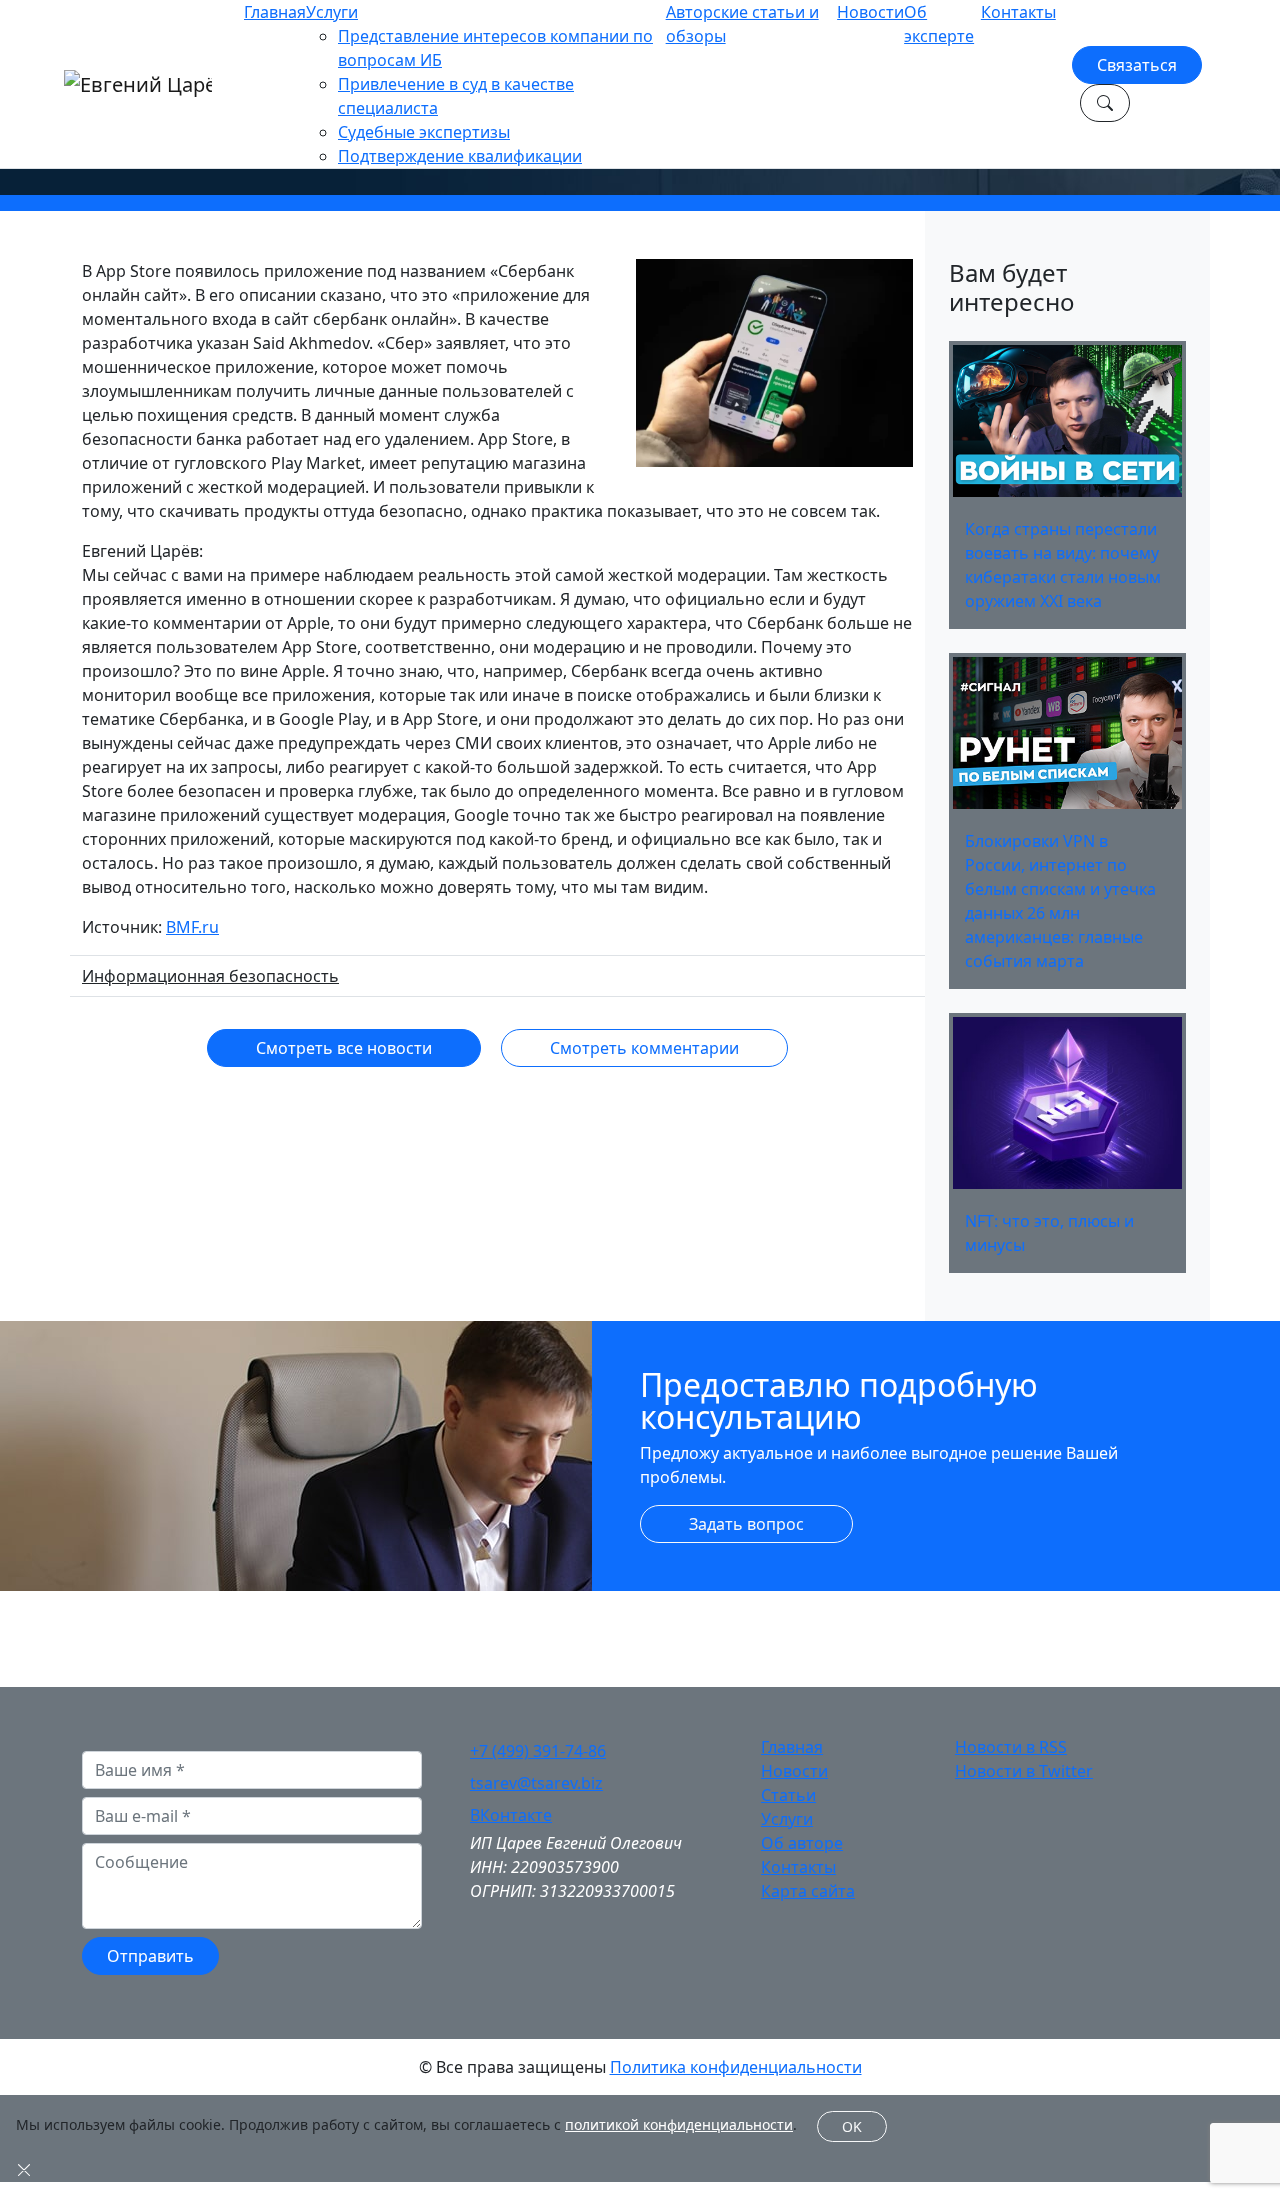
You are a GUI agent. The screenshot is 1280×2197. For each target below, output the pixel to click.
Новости (870, 12)
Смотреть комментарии (644, 1048)
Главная (275, 12)
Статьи (788, 1795)
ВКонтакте (511, 1815)
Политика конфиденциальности (736, 2067)
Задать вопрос (746, 1524)
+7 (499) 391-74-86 (538, 1751)
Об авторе (802, 1843)
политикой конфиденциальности (679, 2124)
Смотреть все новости (344, 1048)
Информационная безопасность (210, 976)
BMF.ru (192, 927)
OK (852, 2126)
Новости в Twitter (1024, 1771)
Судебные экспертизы (424, 132)
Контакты (1018, 12)
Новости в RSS (1011, 1747)
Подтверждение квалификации (460, 156)
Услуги (332, 12)
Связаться (1137, 65)
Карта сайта (808, 1891)
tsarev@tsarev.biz (536, 1783)
